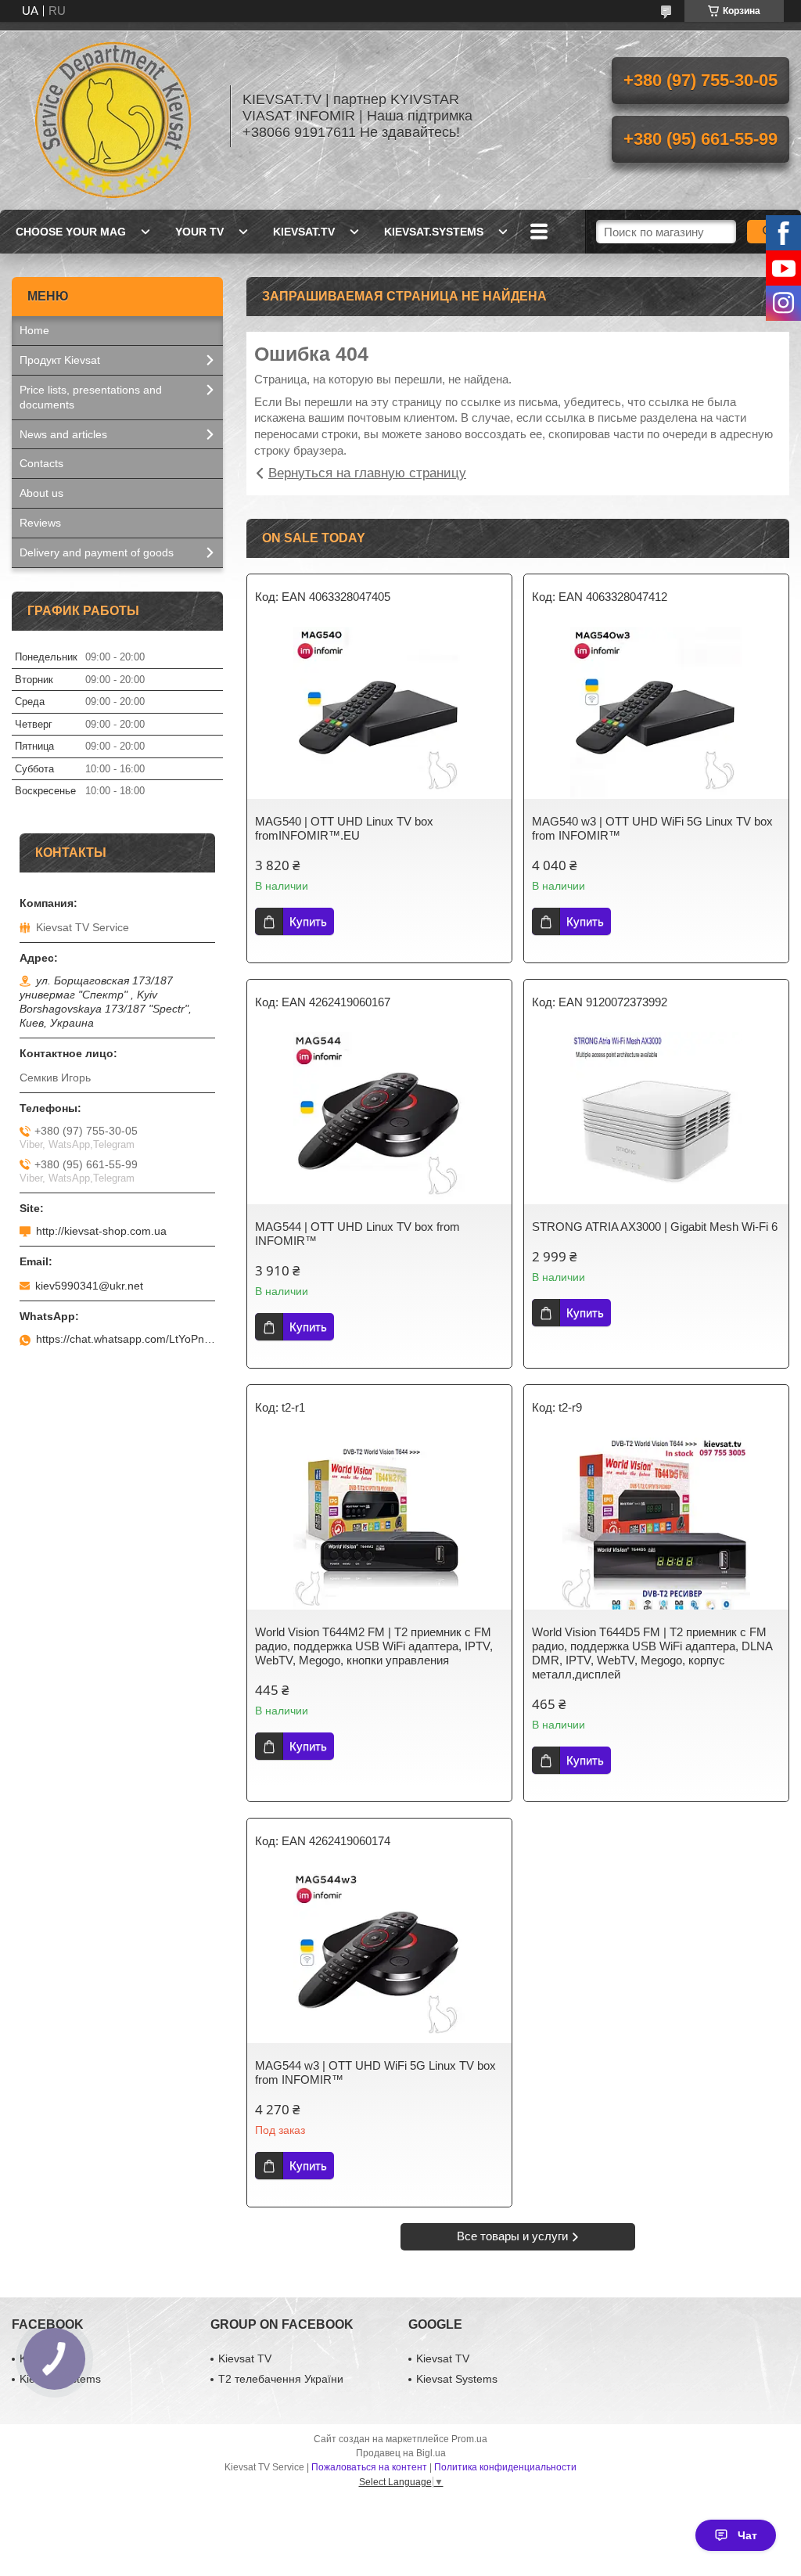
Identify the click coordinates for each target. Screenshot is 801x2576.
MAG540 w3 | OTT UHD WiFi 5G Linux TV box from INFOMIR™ (652, 828)
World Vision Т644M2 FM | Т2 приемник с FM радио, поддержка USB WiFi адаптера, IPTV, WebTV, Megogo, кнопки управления (374, 1646)
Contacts (41, 463)
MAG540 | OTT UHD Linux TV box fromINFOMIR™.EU (344, 828)
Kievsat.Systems (434, 232)
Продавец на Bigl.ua (401, 2453)
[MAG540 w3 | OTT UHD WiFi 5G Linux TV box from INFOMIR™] (656, 713)
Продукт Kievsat (60, 360)
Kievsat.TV (304, 232)
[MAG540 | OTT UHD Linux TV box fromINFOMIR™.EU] (379, 713)
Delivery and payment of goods (97, 552)
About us (41, 493)
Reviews (40, 523)
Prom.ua (469, 2439)
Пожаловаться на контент (369, 2467)
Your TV (199, 232)
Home (34, 330)
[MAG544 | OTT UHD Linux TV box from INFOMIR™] (379, 1118)
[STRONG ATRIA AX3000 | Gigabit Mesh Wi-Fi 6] (656, 1118)
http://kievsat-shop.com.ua (101, 1231)
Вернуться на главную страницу (367, 473)
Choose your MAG (71, 232)
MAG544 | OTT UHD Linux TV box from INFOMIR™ (357, 1234)
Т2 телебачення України (281, 2379)
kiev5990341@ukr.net (89, 1286)
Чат (747, 2535)
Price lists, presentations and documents (91, 397)
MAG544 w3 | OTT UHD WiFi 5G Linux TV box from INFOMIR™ (375, 2072)
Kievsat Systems (457, 2379)
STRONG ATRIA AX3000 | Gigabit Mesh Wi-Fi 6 (655, 1227)
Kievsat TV (245, 2358)
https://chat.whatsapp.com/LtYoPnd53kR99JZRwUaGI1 (126, 1339)
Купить (308, 921)
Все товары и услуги (512, 2236)
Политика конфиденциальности (505, 2467)
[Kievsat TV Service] (113, 116)
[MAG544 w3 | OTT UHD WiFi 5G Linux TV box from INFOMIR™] (379, 1957)
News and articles (63, 434)
